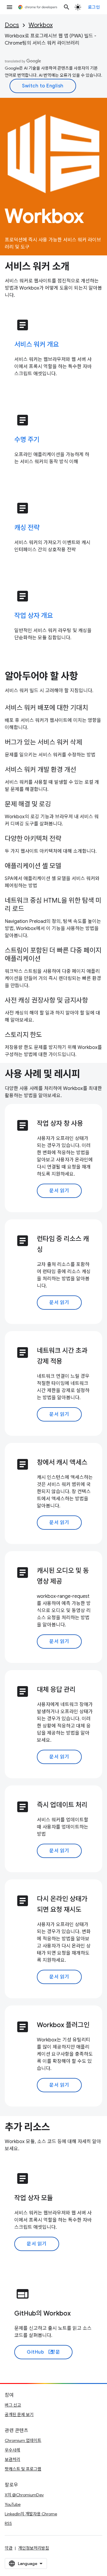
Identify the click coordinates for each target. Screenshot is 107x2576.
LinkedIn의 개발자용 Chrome (31, 2514)
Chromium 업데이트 (23, 2440)
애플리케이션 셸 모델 (33, 866)
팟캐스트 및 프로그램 (23, 2469)
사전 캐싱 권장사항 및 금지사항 (46, 1000)
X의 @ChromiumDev (24, 2495)
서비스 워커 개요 (37, 344)
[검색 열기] (67, 7)
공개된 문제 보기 (19, 2415)
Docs (12, 25)
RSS (8, 2523)
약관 (9, 2548)
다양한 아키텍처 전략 (33, 839)
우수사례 (12, 2450)
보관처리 (12, 2459)
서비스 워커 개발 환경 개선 (40, 770)
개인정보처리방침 (34, 2548)
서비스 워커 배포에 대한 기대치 (46, 708)
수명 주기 (27, 440)
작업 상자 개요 (34, 616)
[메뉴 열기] (10, 7)
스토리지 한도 (23, 1035)
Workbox (41, 25)
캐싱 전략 (27, 528)
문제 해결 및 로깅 (28, 804)
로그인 (94, 7)
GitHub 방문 (43, 2352)
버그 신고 (13, 2405)
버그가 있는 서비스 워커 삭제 (43, 742)
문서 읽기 (59, 1191)
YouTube (13, 2504)
